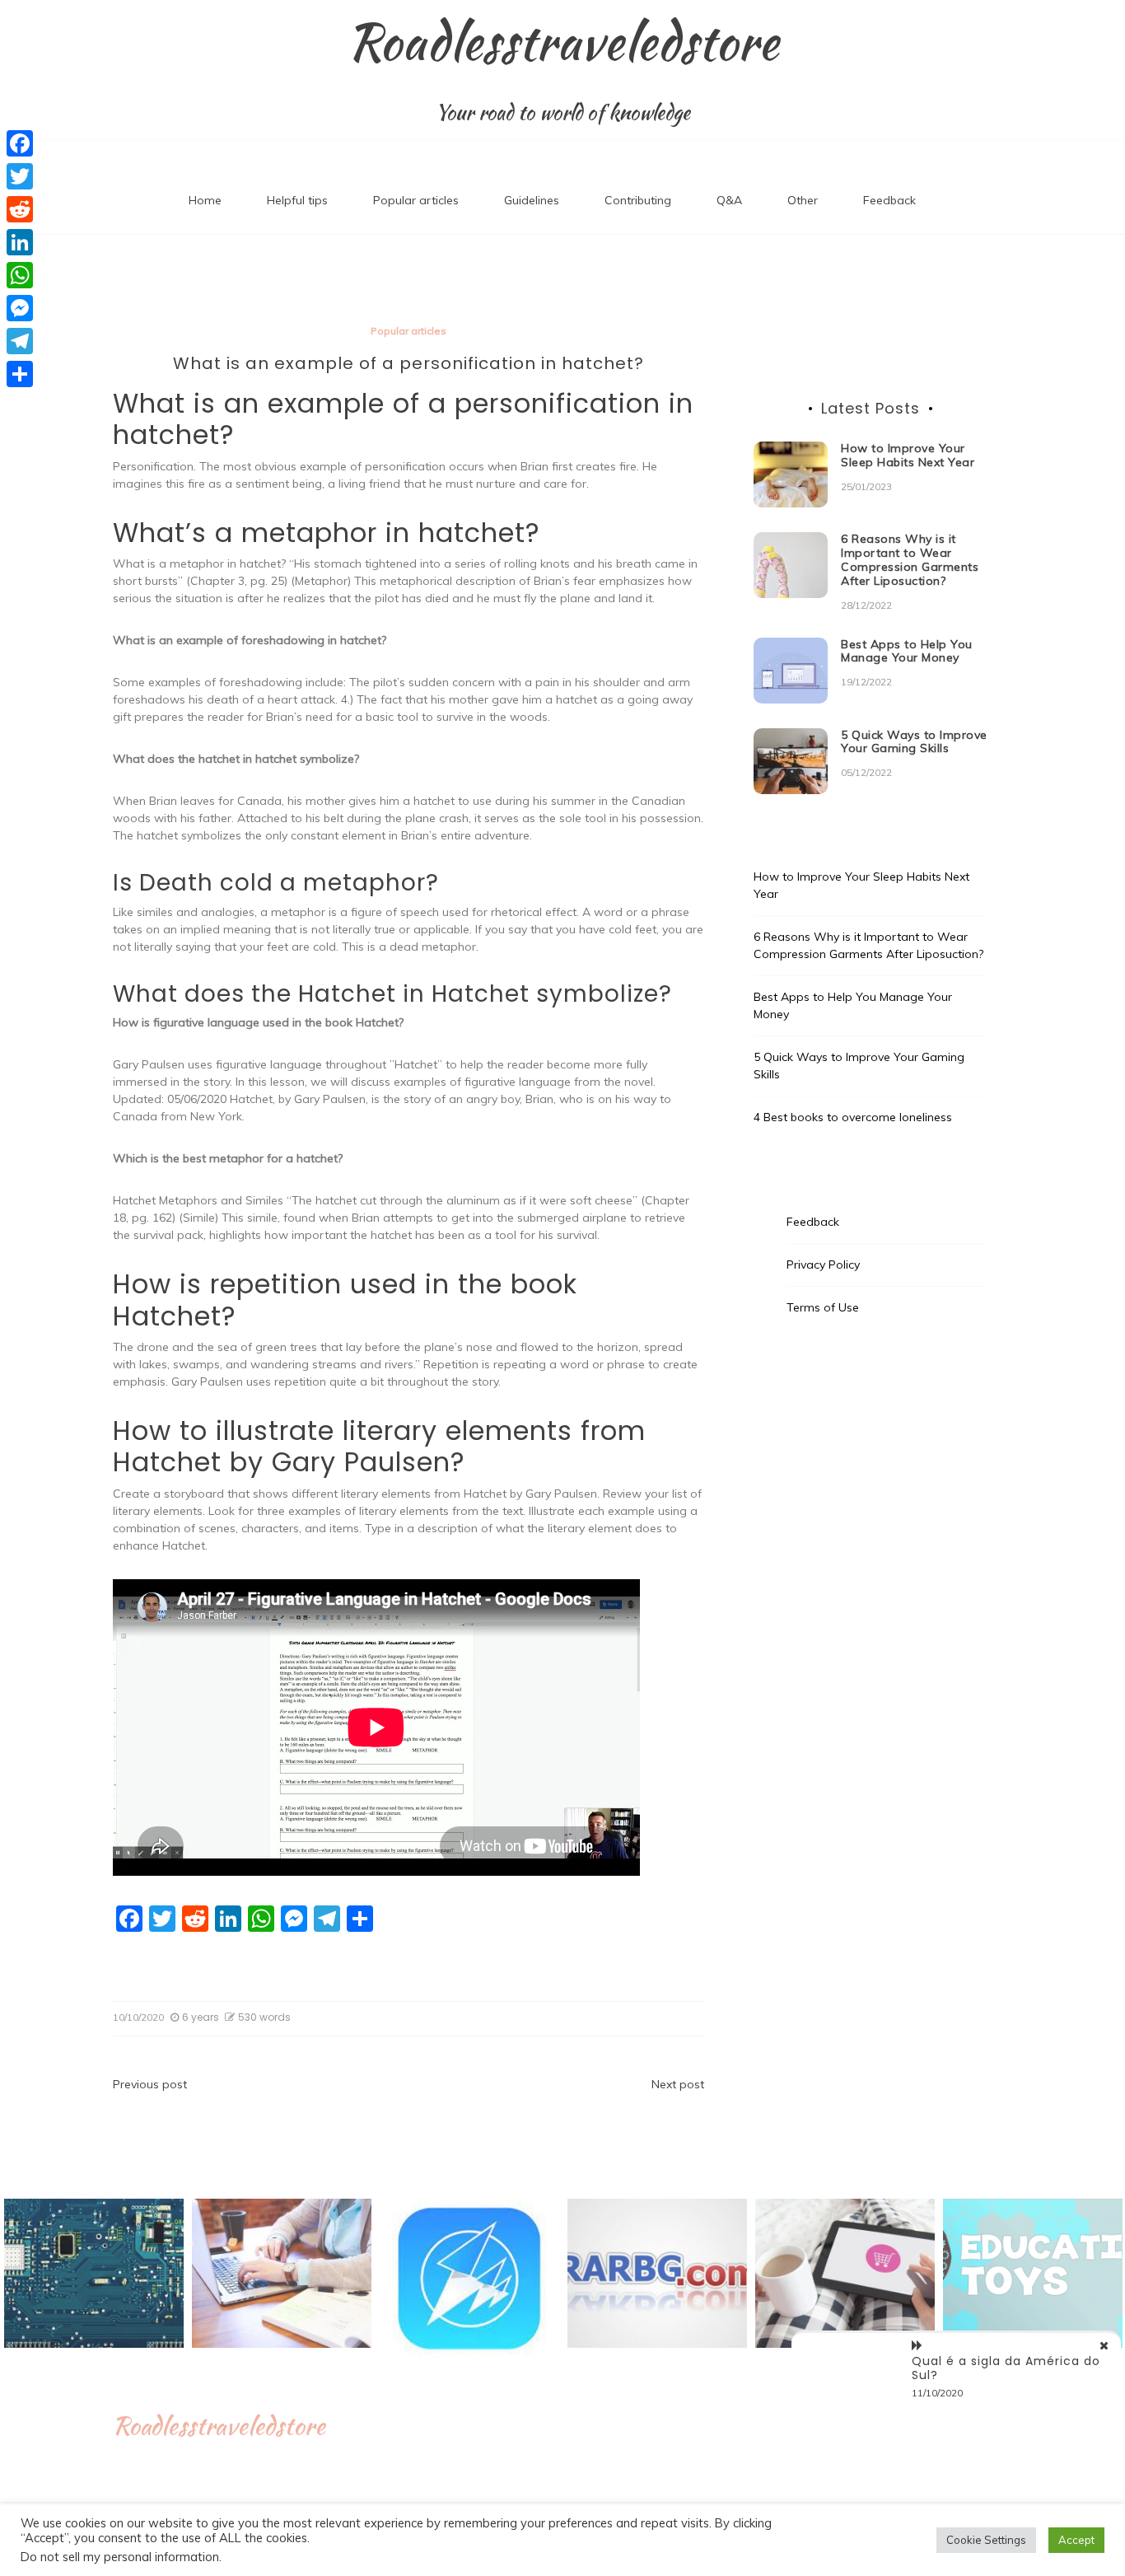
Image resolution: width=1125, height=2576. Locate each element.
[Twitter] (20, 176)
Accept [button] (1076, 2540)
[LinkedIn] (20, 242)
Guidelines (532, 200)
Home (205, 200)
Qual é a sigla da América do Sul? (1006, 2368)
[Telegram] (20, 341)
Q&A (729, 200)
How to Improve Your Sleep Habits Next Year (908, 455)
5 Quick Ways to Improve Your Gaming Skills (914, 742)
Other (803, 200)
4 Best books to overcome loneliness (853, 1117)
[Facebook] (20, 143)
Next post (678, 2084)
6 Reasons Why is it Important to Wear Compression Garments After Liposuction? (910, 559)
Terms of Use (823, 1307)
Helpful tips (297, 200)
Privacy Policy (823, 1265)
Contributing (638, 200)
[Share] (20, 374)
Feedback (889, 200)
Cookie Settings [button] (986, 2540)
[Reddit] (20, 209)
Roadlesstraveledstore (563, 42)
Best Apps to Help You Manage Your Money (907, 651)
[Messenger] (20, 308)
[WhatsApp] (20, 275)
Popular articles (416, 200)
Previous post (150, 2084)
